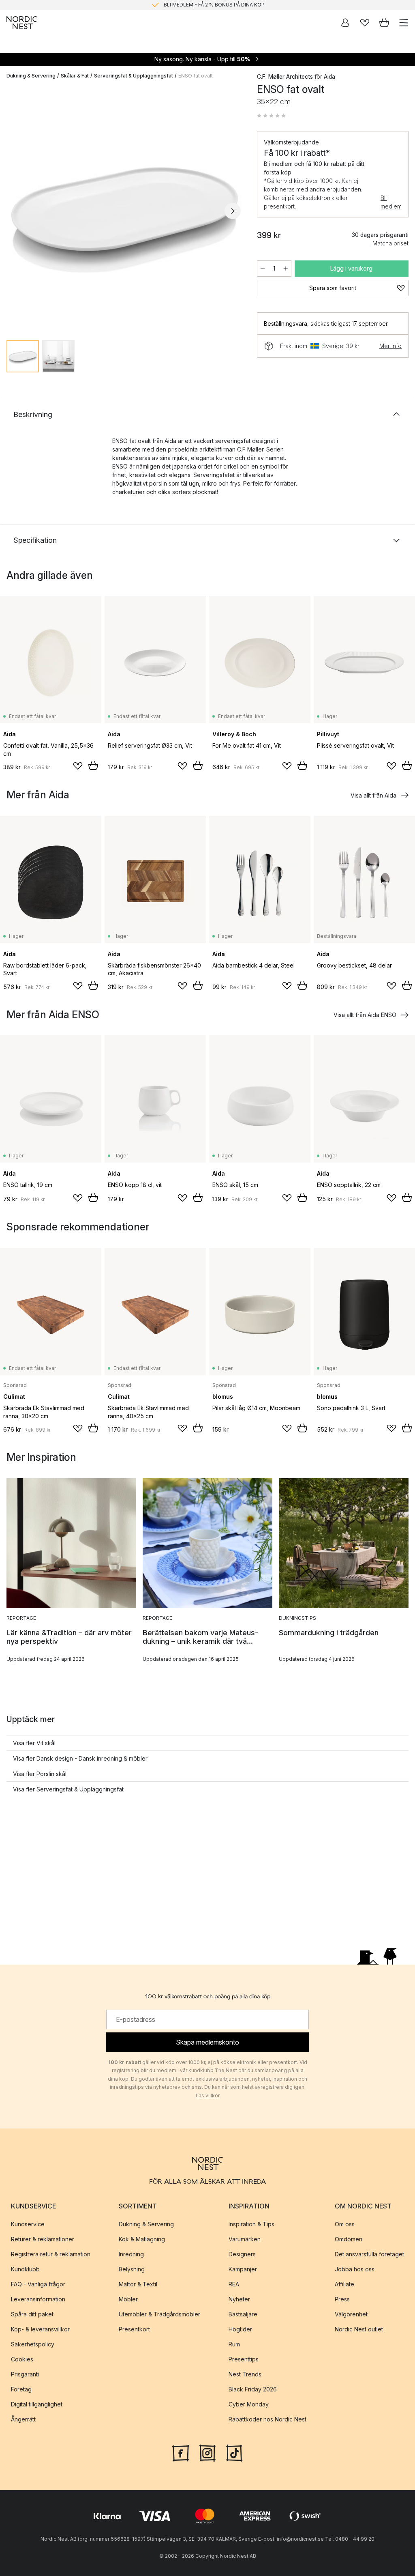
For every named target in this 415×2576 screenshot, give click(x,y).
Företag (21, 2389)
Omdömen (349, 2239)
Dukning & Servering (31, 76)
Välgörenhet (351, 2314)
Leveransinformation (38, 2299)
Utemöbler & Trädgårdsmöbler (159, 2314)
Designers (242, 2254)
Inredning (131, 2254)
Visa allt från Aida (373, 795)
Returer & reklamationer (43, 2239)
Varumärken (245, 2239)
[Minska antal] (263, 269)
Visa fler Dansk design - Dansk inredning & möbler (80, 1758)
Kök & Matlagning (142, 2239)
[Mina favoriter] (365, 23)
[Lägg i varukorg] (93, 765)
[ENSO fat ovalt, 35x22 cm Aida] (124, 210)
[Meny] (404, 23)
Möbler (128, 2299)
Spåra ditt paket (32, 2314)
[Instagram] (207, 2452)
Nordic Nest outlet (359, 2329)
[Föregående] (15, 211)
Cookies (22, 2359)
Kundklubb (25, 2269)
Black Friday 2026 (253, 2389)
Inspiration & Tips (251, 2224)
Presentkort (134, 2329)
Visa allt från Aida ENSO (365, 1015)
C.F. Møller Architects (285, 76)
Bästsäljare (243, 2314)
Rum (234, 2344)
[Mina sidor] (345, 23)
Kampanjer (243, 2269)
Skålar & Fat (75, 76)
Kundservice (28, 2224)
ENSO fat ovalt (196, 76)
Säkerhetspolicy (33, 2344)
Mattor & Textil (138, 2284)
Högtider (240, 2329)
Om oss (345, 2224)
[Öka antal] (286, 269)
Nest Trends (245, 2374)
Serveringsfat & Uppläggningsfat (134, 76)
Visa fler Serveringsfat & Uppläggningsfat (68, 1789)
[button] (272, 116)
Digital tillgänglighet (37, 2404)
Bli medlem (391, 202)
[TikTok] (234, 2452)
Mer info (390, 346)
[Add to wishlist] (78, 766)
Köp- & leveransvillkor (40, 2329)
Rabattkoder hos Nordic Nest (267, 2419)
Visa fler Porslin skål (40, 1774)
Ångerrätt (23, 2419)
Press (342, 2299)
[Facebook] (181, 2452)
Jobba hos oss (355, 2269)
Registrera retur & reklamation (51, 2254)
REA (234, 2284)
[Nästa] (233, 211)
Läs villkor (208, 2095)
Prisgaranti (25, 2374)
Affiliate (344, 2284)
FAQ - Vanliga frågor (38, 2284)
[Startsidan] (22, 23)
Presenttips (244, 2359)
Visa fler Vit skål (34, 1743)
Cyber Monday (249, 2404)
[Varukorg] (384, 23)
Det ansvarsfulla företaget (369, 2254)
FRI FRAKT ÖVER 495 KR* (214, 5)
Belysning (132, 2269)
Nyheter (239, 2299)
